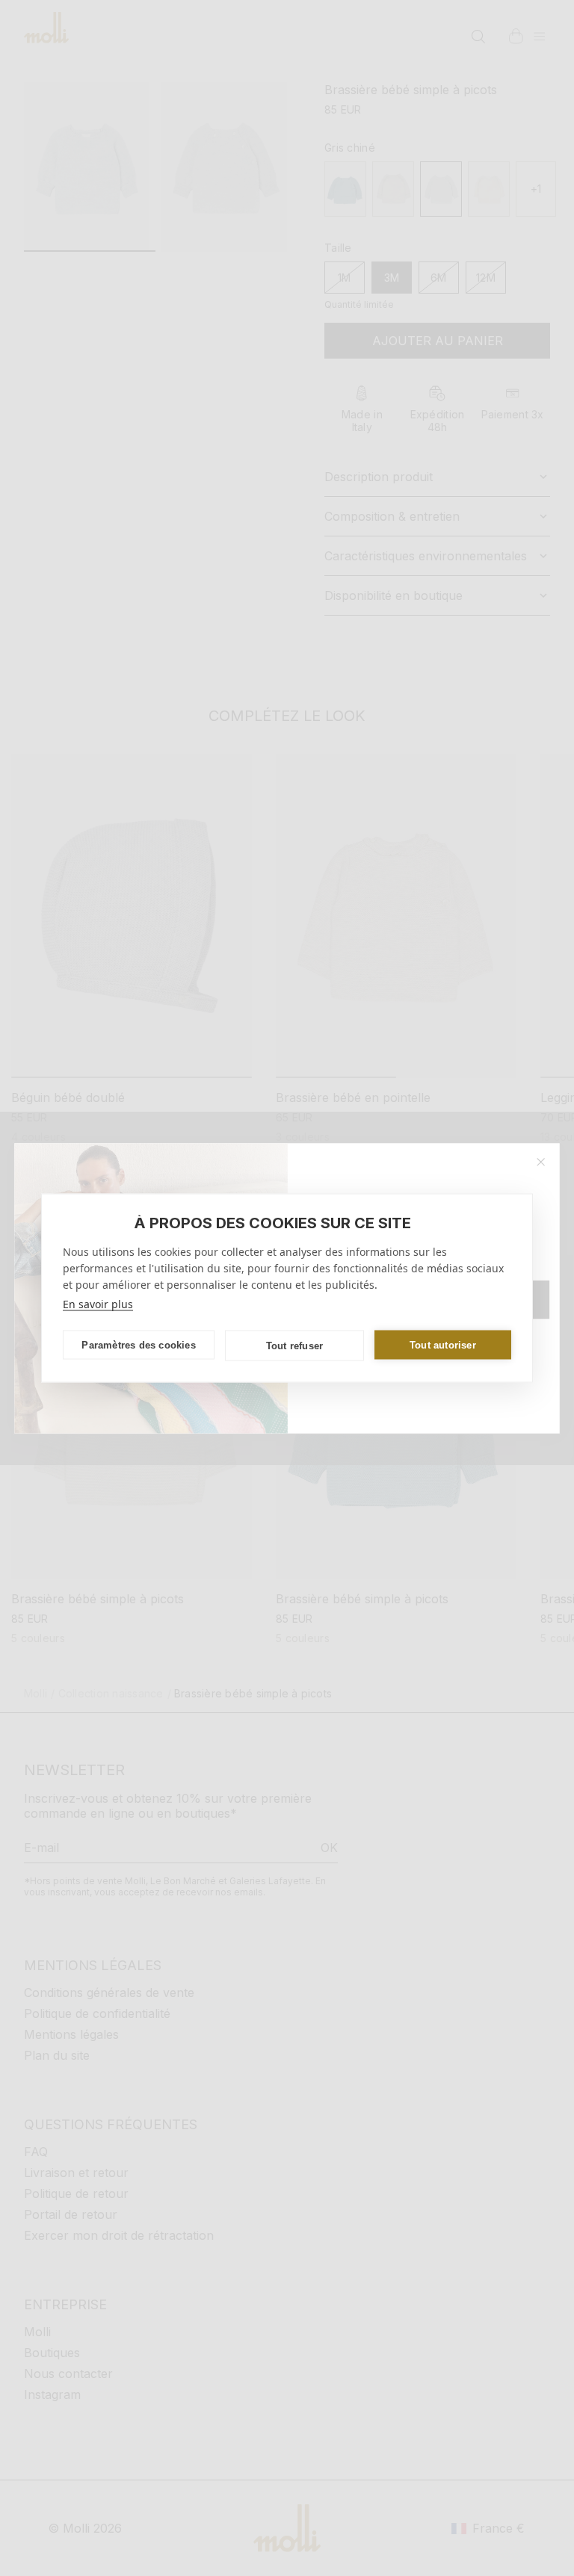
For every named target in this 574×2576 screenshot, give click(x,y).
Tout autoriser (443, 1344)
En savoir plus (98, 1304)
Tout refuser (294, 1345)
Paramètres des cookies (138, 1344)
